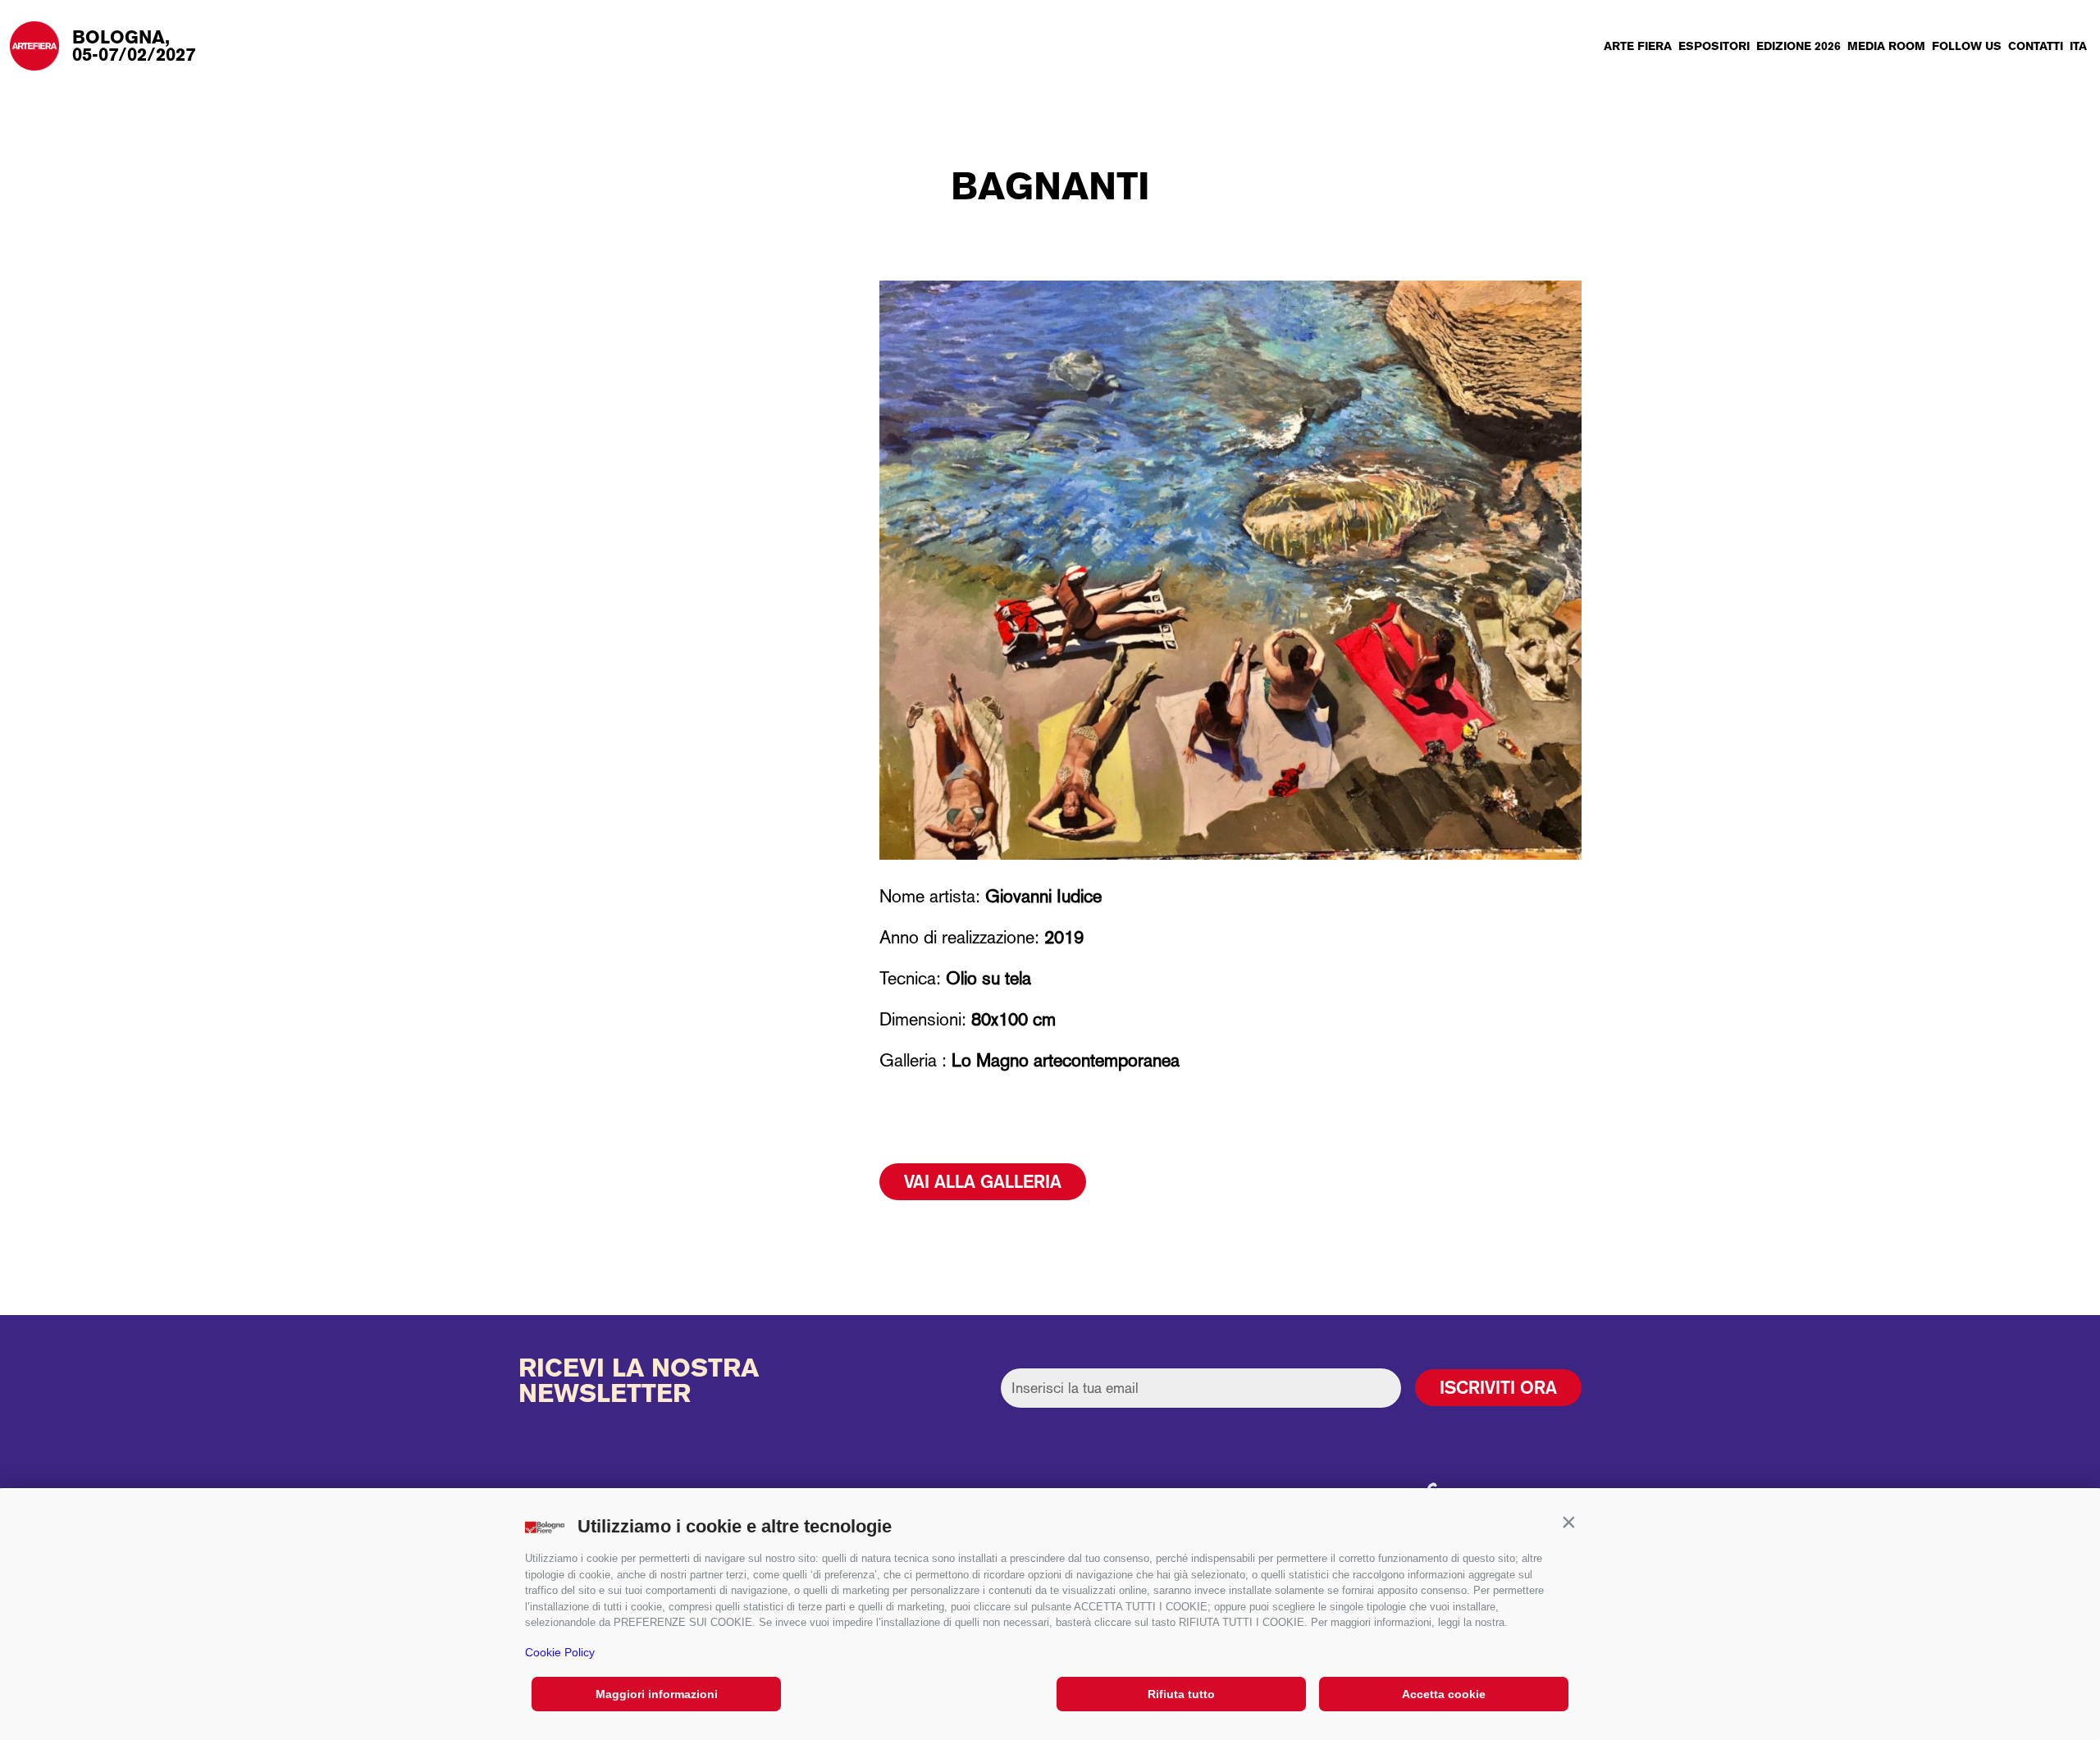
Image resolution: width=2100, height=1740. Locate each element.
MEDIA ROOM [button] (1886, 46)
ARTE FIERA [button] (1638, 46)
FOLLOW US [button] (1967, 46)
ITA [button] (2078, 46)
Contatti (2036, 46)
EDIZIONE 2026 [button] (1799, 46)
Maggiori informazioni (657, 1694)
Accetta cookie (1444, 1694)
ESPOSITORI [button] (1714, 46)
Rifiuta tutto (1181, 1694)
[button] (1568, 1523)
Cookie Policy (560, 1652)
